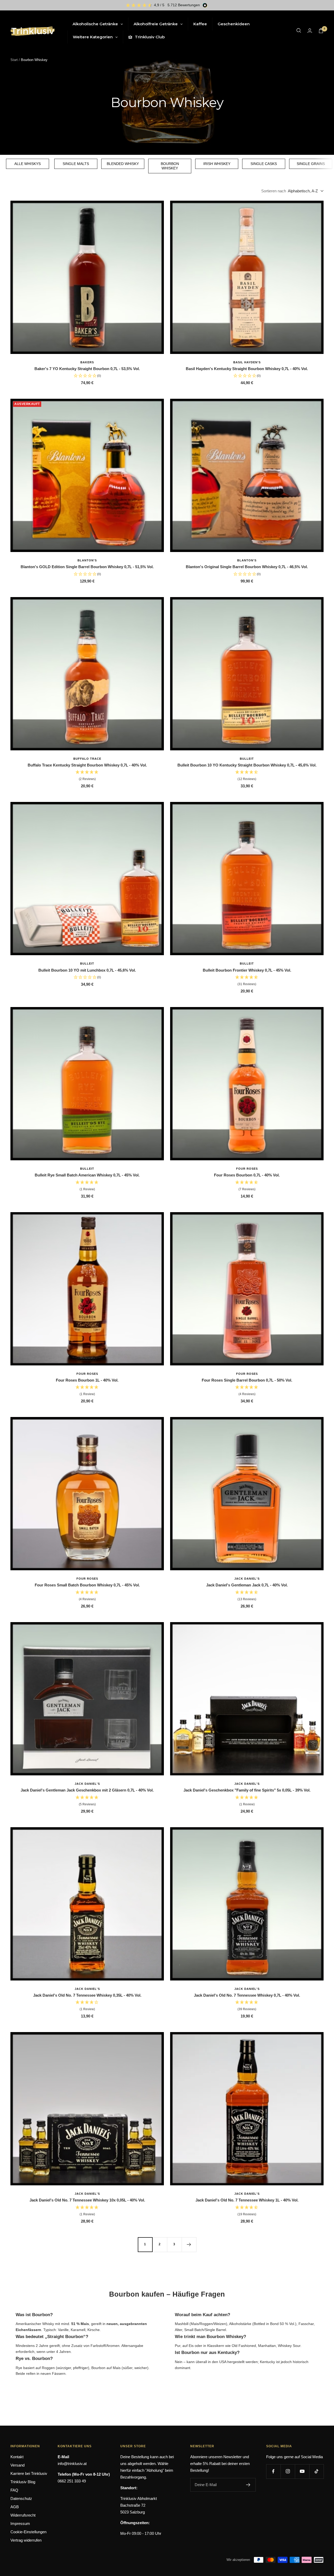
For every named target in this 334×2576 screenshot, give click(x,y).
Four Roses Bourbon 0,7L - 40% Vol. (247, 1175)
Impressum (20, 2523)
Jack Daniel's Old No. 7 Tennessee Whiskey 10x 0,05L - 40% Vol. (87, 2200)
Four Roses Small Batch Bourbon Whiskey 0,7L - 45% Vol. (87, 1585)
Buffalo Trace (87, 759)
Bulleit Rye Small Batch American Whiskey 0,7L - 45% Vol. (87, 1175)
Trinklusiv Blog (23, 2482)
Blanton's (87, 560)
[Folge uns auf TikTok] (316, 2471)
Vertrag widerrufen (26, 2540)
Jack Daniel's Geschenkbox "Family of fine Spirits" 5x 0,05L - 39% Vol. (247, 1790)
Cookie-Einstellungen (28, 2532)
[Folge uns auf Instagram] (288, 2471)
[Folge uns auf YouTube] (302, 2471)
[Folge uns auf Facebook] (273, 2471)
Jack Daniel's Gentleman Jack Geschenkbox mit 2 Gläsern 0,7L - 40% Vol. (87, 1790)
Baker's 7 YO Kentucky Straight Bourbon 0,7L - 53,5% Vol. (87, 369)
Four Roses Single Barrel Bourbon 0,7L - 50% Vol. (247, 1380)
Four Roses (247, 1169)
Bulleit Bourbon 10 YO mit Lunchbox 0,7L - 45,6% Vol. (87, 970)
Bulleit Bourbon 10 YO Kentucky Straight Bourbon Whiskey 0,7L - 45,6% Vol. (247, 765)
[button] (87, 776)
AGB (15, 2507)
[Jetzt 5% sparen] (248, 2485)
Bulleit (247, 759)
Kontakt (17, 2457)
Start (14, 60)
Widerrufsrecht (23, 2515)
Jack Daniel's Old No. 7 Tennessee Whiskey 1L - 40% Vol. (247, 2200)
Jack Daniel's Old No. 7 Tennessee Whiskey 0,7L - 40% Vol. (247, 1995)
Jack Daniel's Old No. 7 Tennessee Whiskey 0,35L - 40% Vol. (87, 1995)
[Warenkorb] (321, 31)
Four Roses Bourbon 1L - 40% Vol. (87, 1380)
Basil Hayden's (247, 362)
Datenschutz (21, 2498)
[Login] (310, 31)
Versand (17, 2465)
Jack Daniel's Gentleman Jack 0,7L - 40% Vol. (247, 1585)
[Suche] (299, 30)
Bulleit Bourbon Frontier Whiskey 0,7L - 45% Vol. (247, 970)
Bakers (87, 362)
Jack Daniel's (247, 1579)
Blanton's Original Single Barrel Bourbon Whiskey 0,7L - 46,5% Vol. (247, 567)
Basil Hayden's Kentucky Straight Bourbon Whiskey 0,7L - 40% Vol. (247, 369)
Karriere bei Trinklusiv (29, 2473)
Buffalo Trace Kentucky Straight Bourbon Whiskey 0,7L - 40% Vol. (87, 765)
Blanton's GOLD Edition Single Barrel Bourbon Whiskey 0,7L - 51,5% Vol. (87, 567)
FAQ (14, 2490)
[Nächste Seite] (189, 2244)
